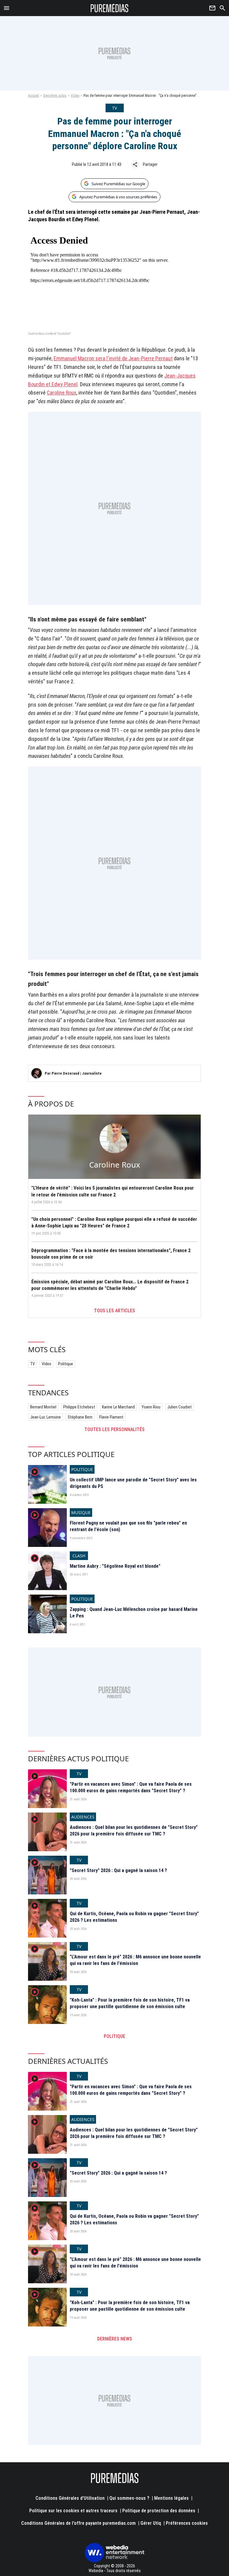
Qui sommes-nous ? (129, 2498)
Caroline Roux (62, 393)
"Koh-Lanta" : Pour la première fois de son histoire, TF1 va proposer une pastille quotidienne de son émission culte (130, 2003)
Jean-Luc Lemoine (45, 1417)
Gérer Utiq (151, 2523)
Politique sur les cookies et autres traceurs (73, 2511)
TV (33, 1364)
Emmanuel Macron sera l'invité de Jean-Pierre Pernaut (113, 358)
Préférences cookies (187, 2523)
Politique (66, 1364)
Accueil (34, 96)
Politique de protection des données (159, 2511)
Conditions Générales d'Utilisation (70, 2498)
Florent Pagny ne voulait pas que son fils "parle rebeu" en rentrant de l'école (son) (128, 1526)
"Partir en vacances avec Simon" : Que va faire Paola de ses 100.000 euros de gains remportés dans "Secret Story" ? (131, 1787)
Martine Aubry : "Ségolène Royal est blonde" (115, 1566)
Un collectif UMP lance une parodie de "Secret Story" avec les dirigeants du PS (133, 1483)
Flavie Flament (111, 1417)
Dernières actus (55, 96)
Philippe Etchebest (79, 1407)
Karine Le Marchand (118, 1407)
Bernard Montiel (43, 1407)
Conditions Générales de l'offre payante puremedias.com (78, 2523)
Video (75, 96)
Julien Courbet (180, 1407)
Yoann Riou (151, 1407)
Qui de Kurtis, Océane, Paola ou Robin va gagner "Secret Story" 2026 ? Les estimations (134, 1917)
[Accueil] (110, 8)
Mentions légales (171, 2498)
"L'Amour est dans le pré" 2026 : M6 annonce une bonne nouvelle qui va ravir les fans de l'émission (135, 1960)
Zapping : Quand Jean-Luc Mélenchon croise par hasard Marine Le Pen (134, 1613)
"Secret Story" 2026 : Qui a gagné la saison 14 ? (118, 1870)
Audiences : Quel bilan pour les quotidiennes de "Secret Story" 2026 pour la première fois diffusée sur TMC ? (134, 1831)
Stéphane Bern (80, 1417)
